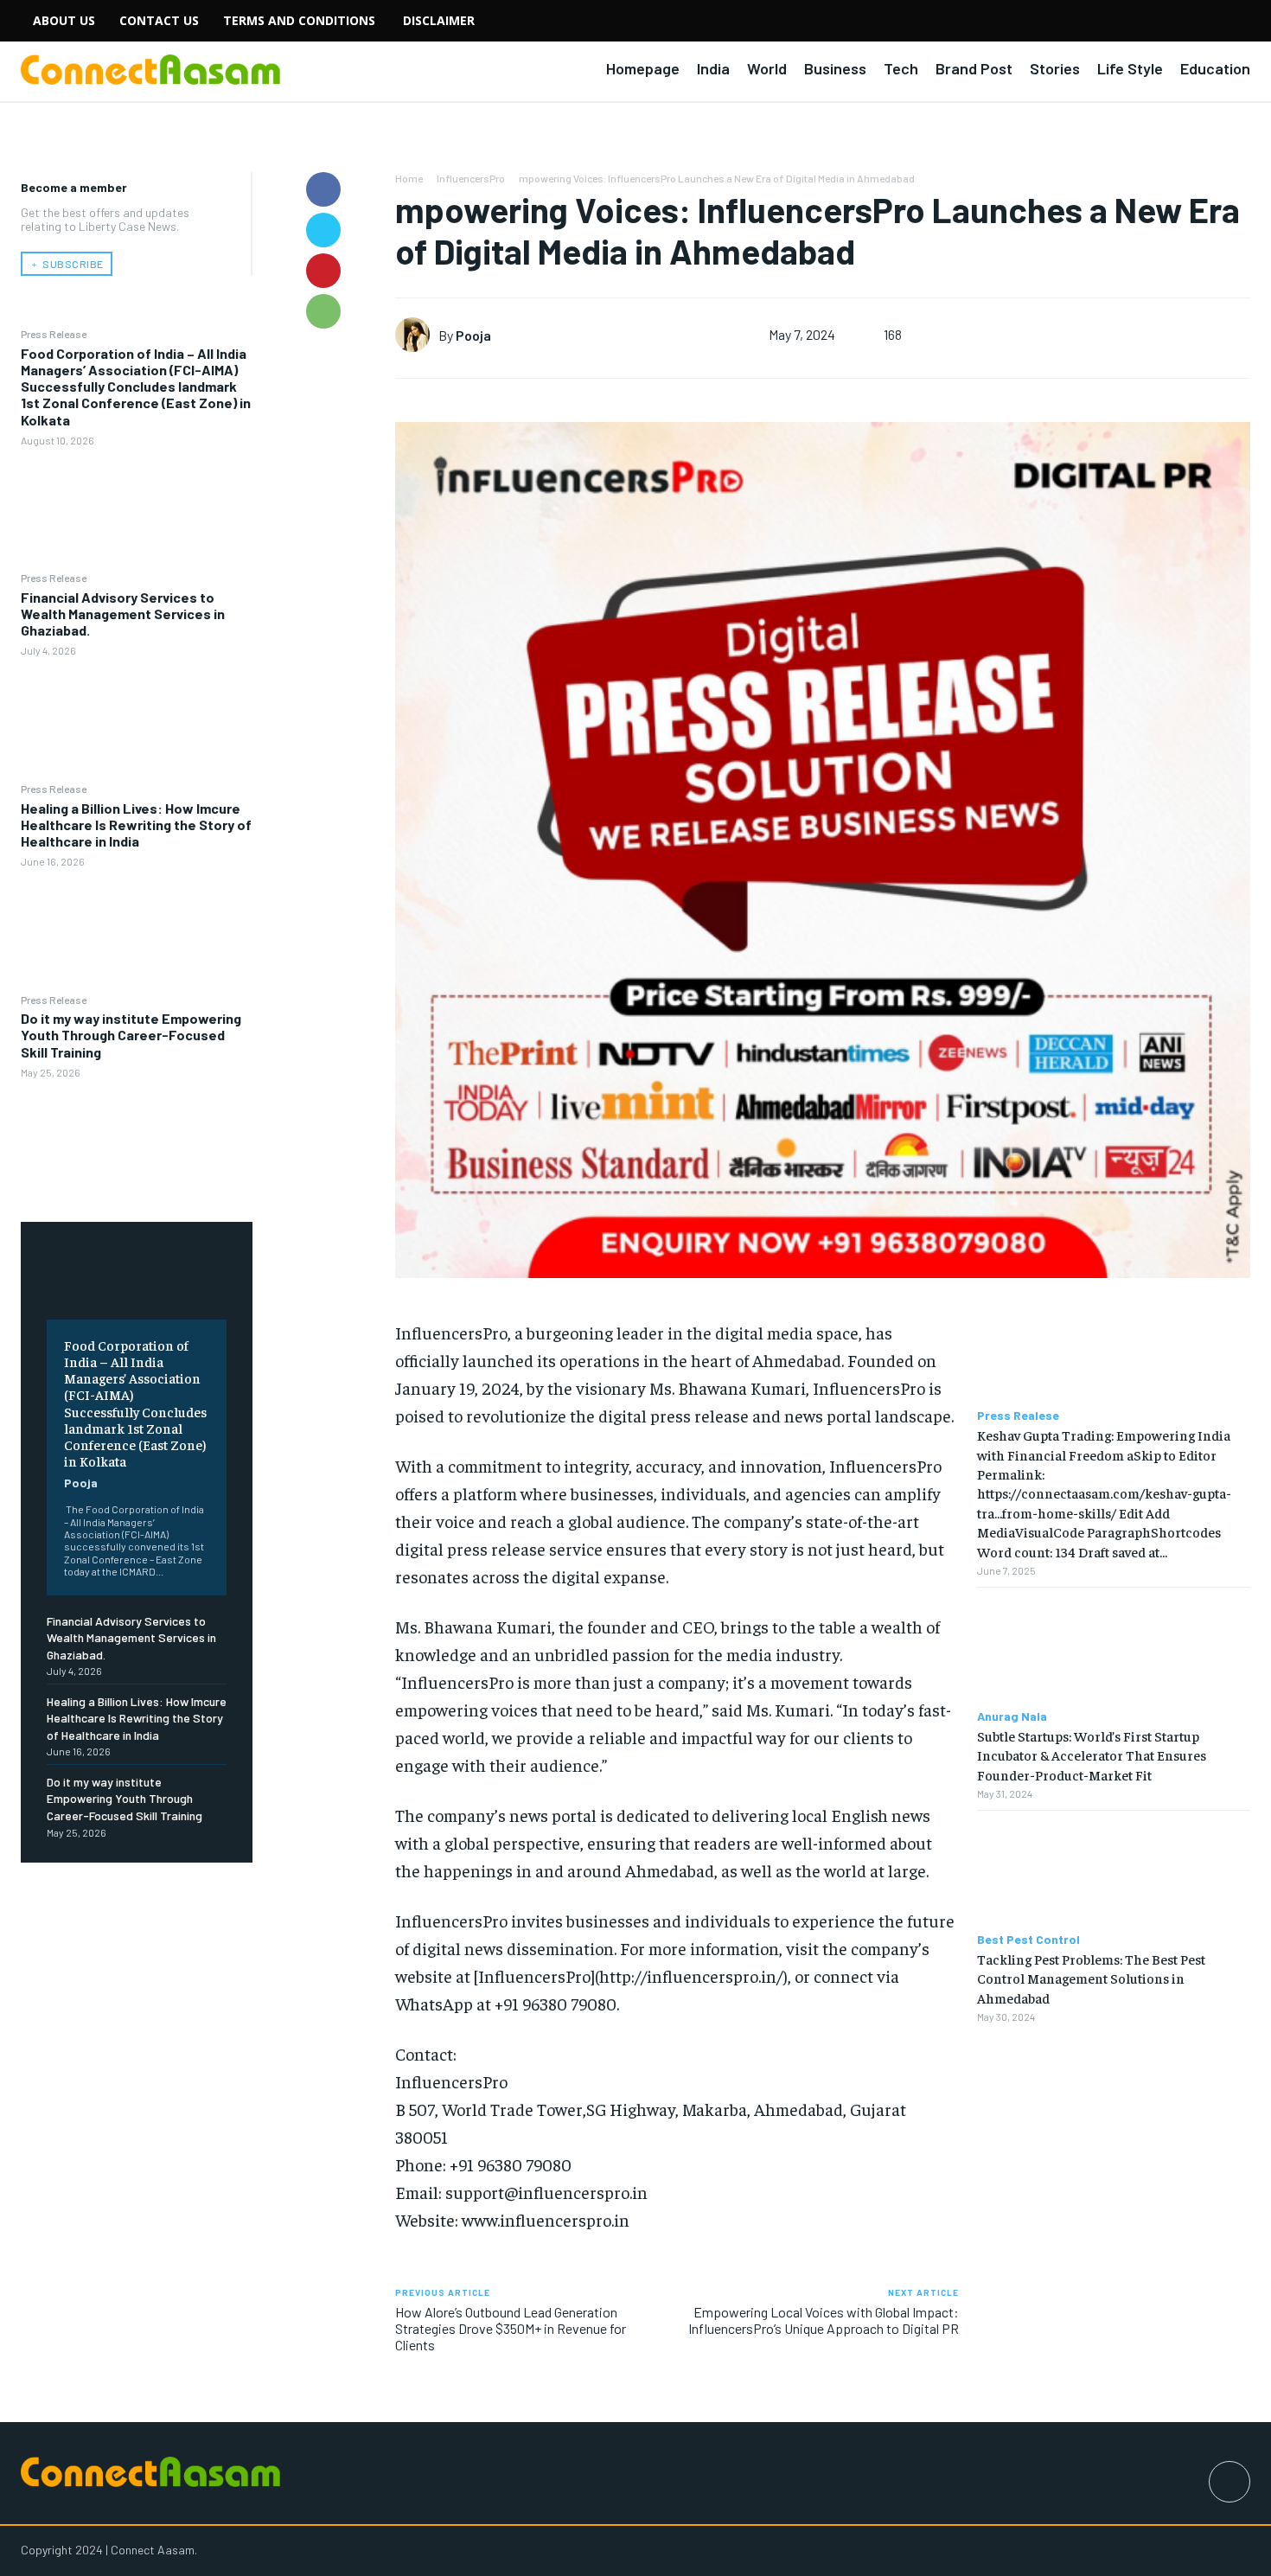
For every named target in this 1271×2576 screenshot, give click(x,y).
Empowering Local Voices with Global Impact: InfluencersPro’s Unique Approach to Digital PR (824, 2320)
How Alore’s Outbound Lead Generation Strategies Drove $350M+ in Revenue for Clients (511, 2328)
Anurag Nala (1012, 1716)
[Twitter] (323, 230)
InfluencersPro (471, 178)
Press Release (54, 334)
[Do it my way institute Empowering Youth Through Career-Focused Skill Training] (137, 1140)
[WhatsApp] (323, 311)
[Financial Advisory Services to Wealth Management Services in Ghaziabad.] (137, 719)
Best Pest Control (1028, 1940)
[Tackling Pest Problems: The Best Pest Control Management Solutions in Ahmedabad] (1114, 1872)
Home (409, 178)
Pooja (81, 1483)
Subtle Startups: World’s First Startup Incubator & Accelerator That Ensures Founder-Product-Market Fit (1092, 1755)
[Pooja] (417, 335)
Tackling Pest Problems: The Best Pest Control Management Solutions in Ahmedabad (1091, 1978)
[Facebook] (323, 189)
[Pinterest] (323, 271)
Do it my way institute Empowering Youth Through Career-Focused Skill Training (131, 1035)
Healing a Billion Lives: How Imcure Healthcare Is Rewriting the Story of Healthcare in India (136, 825)
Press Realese (1018, 1416)
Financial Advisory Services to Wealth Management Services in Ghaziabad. (123, 614)
